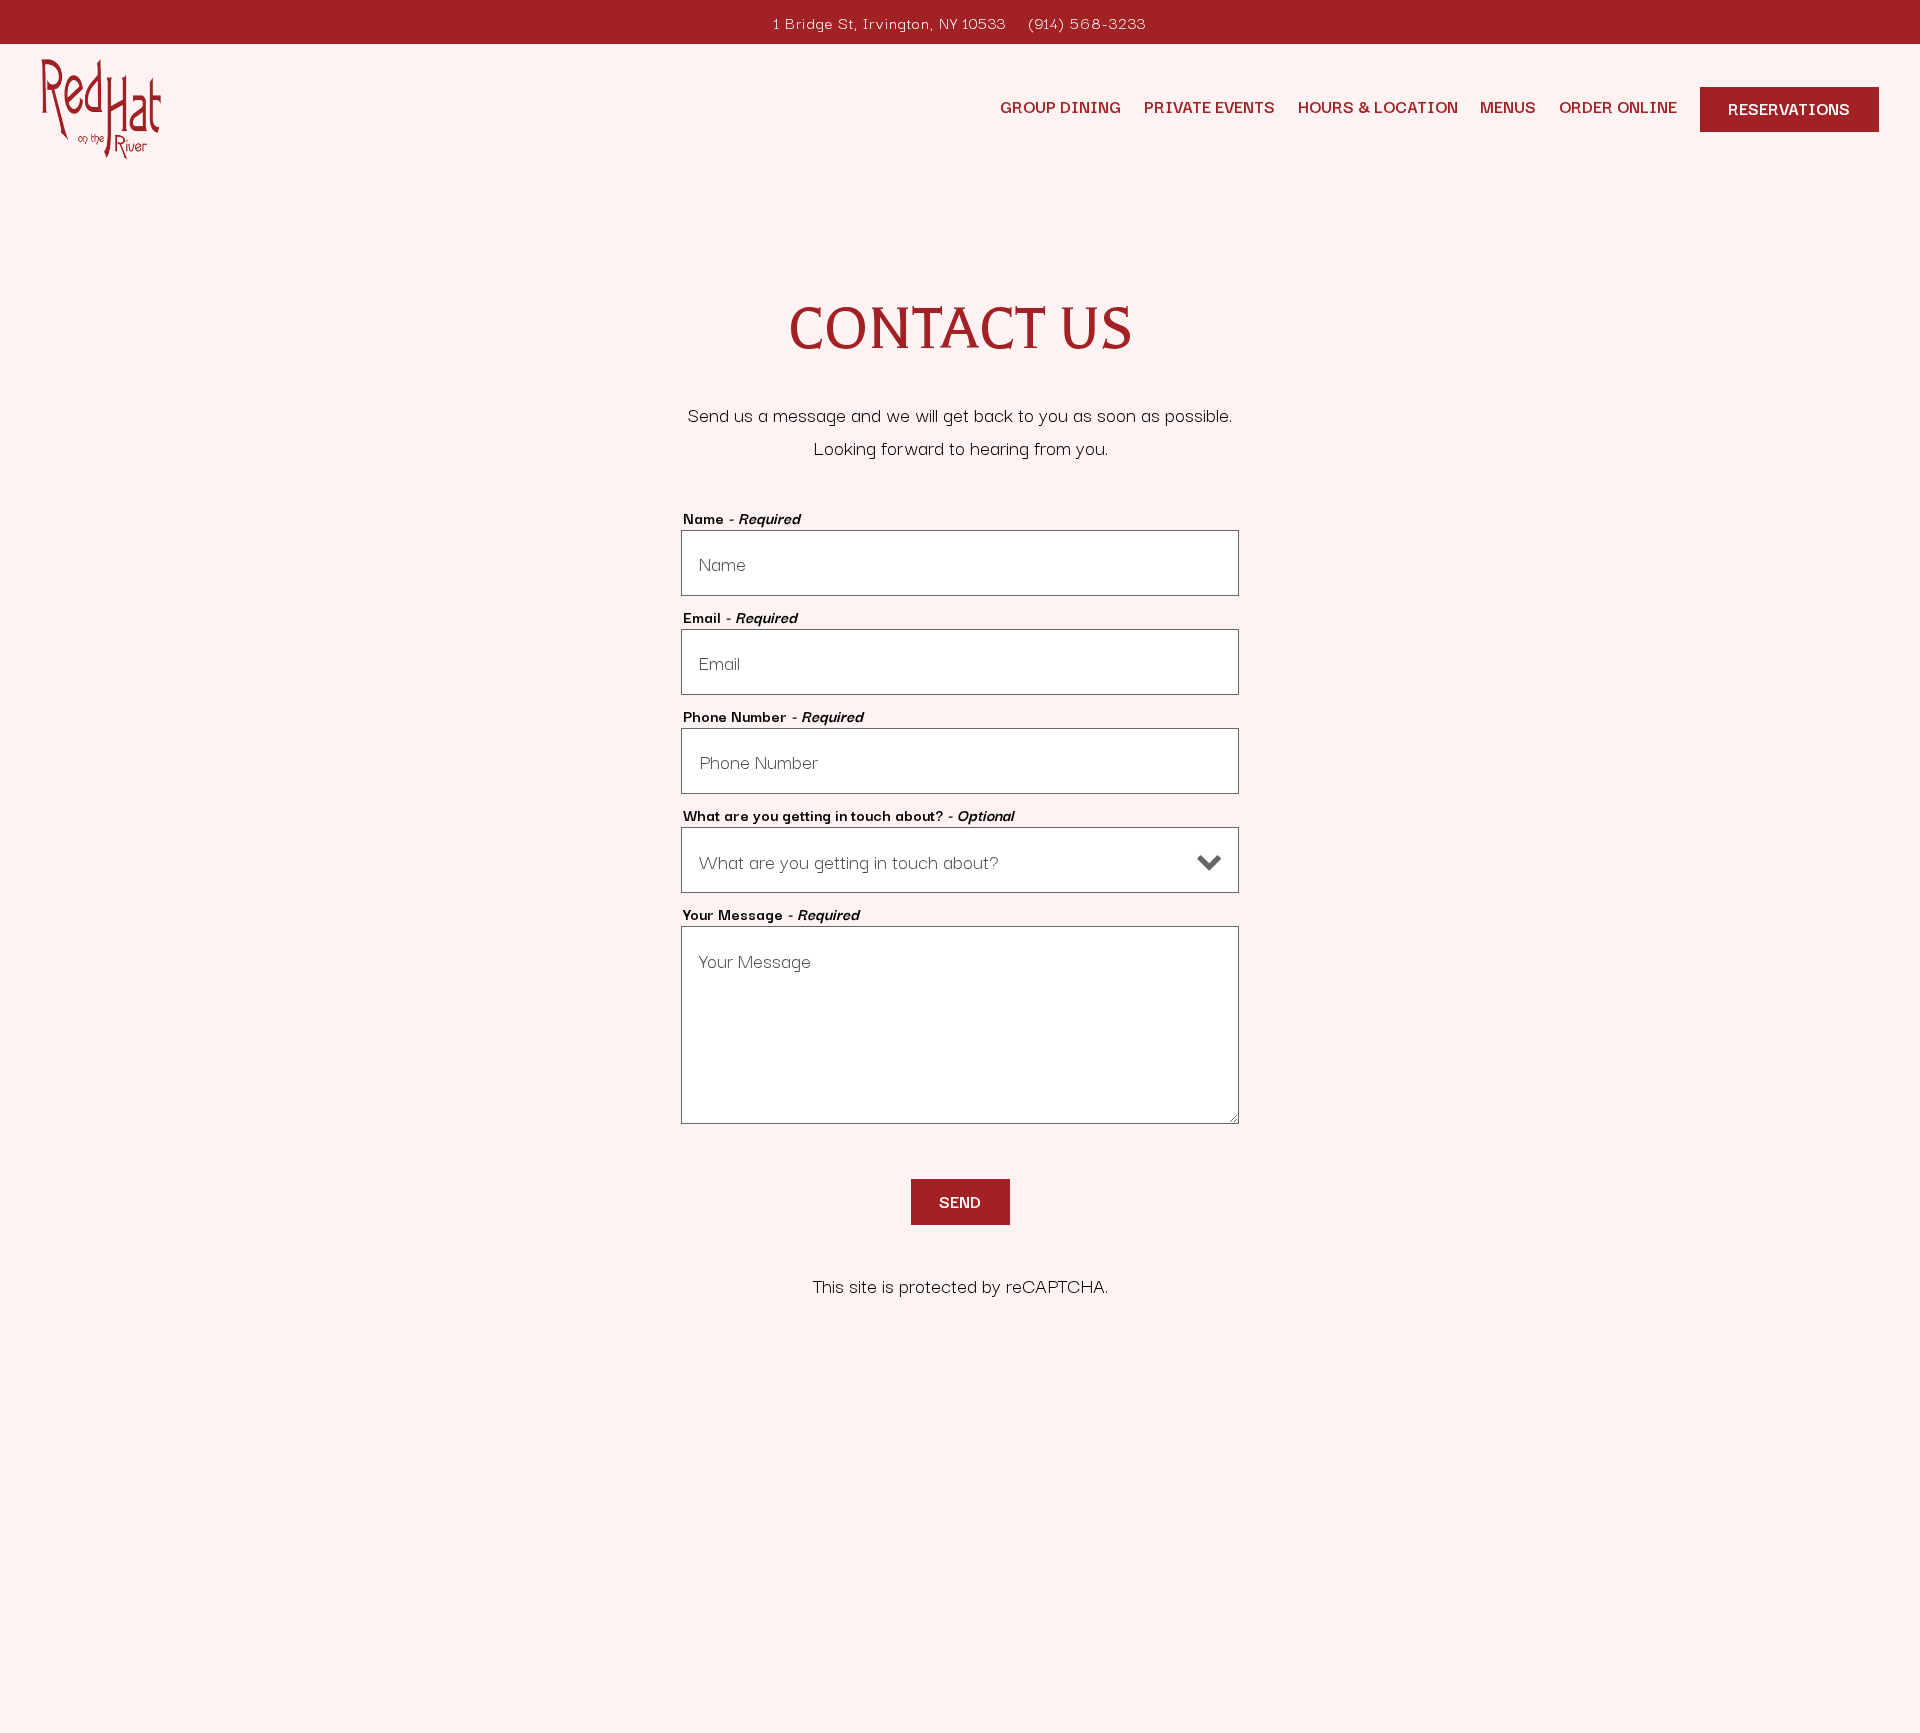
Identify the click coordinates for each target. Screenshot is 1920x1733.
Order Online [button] (1618, 106)
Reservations (1789, 108)
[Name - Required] (960, 563)
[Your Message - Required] (960, 1025)
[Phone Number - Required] (960, 761)
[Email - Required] (960, 662)
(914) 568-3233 (1087, 22)
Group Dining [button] (1060, 106)
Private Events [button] (1209, 106)
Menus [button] (1508, 106)
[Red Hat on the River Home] (101, 106)
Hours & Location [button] (1378, 106)
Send (960, 1201)
